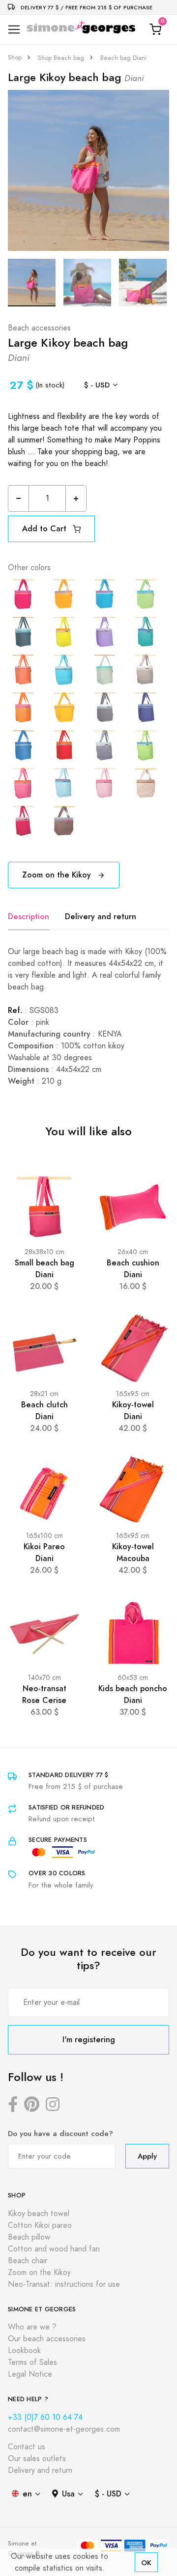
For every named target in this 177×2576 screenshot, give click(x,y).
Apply (147, 2156)
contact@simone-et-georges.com (64, 2429)
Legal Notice (30, 2374)
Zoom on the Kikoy (58, 875)
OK (146, 2562)
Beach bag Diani (123, 58)
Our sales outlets (37, 2459)
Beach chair (28, 2261)
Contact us (27, 2447)
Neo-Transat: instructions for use (64, 2284)
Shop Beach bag (61, 58)
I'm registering (89, 2040)
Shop (15, 57)
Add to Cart (45, 529)
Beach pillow (29, 2237)
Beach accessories (39, 328)
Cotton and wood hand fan (54, 2249)
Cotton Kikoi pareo (40, 2225)
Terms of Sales (32, 2362)
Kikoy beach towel (39, 2214)
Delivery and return (101, 917)
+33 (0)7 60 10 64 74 (45, 2417)
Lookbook (24, 2351)
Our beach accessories (47, 2339)
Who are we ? (32, 2327)
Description (29, 917)
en (27, 2494)
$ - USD (97, 385)
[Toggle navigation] (14, 30)
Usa (68, 2494)
